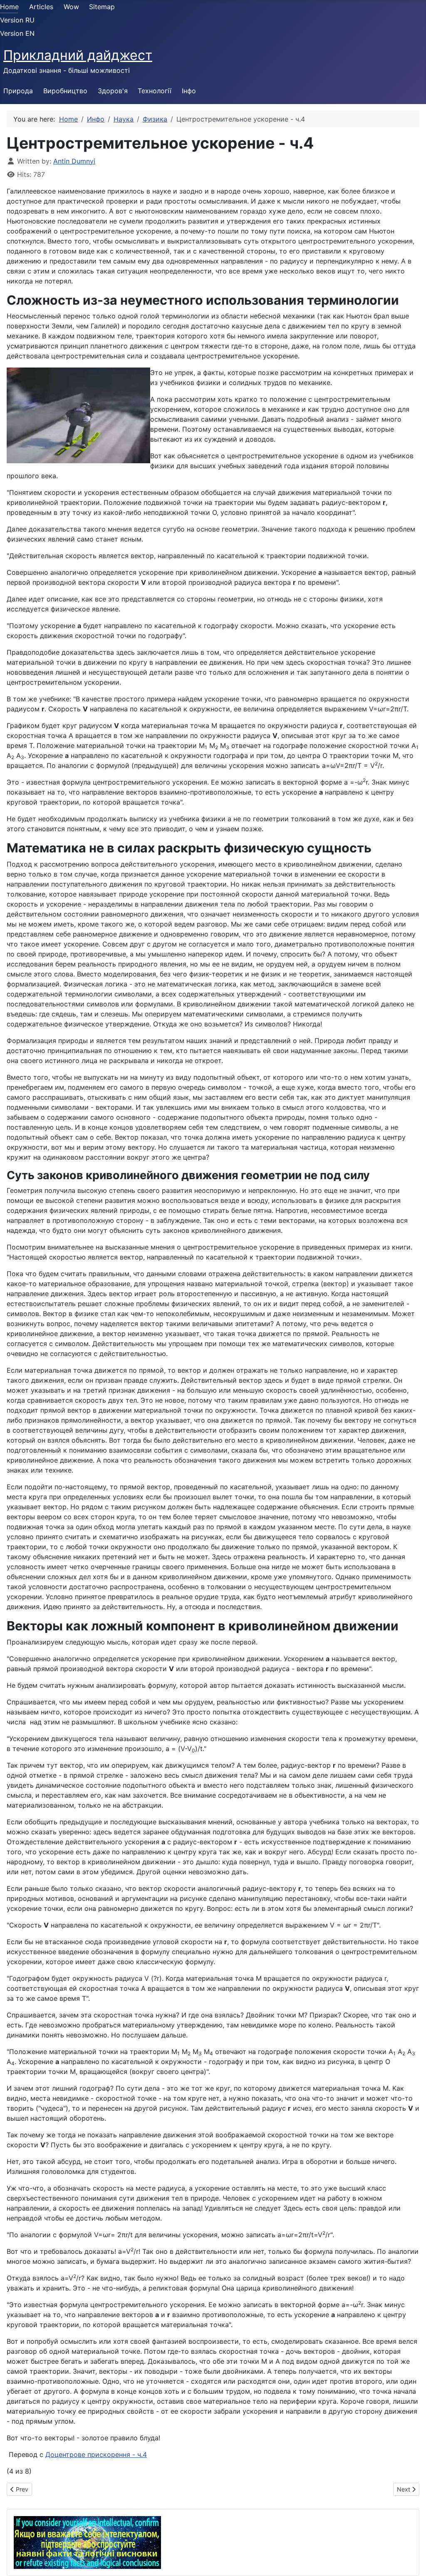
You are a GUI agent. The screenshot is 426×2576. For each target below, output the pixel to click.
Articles (41, 7)
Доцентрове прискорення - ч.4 (96, 2454)
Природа (18, 91)
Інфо (189, 91)
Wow (71, 7)
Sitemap (102, 7)
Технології (155, 91)
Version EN (17, 33)
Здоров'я (113, 91)
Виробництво (65, 91)
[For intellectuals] (87, 2542)
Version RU (17, 20)
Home (9, 7)
